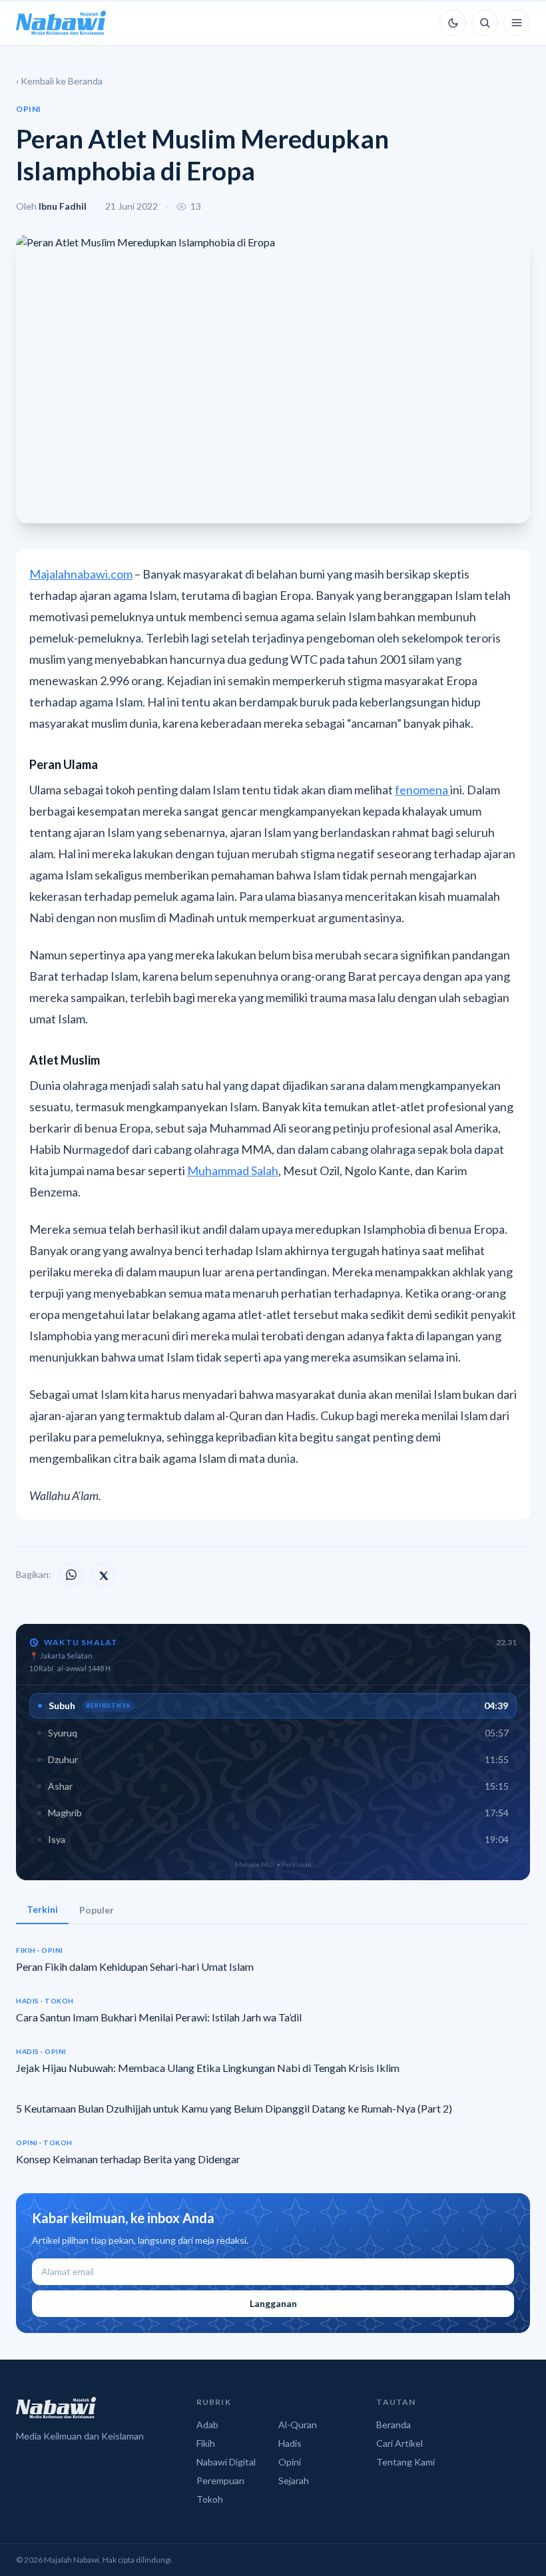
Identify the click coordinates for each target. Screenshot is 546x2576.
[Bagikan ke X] (103, 1575)
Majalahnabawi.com (81, 574)
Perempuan (220, 2480)
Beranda (394, 2425)
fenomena (422, 790)
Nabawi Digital (226, 2462)
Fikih (206, 2443)
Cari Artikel (400, 2443)
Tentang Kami (406, 2462)
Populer (97, 1910)
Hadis (290, 2443)
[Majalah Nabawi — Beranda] (61, 23)
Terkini (42, 1909)
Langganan (273, 2303)
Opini (290, 2462)
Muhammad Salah (233, 1170)
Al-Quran (298, 2425)
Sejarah (294, 2480)
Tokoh (210, 2499)
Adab (207, 2425)
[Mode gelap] (453, 23)
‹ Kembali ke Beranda (59, 81)
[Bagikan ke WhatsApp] (71, 1575)
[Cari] (485, 23)
